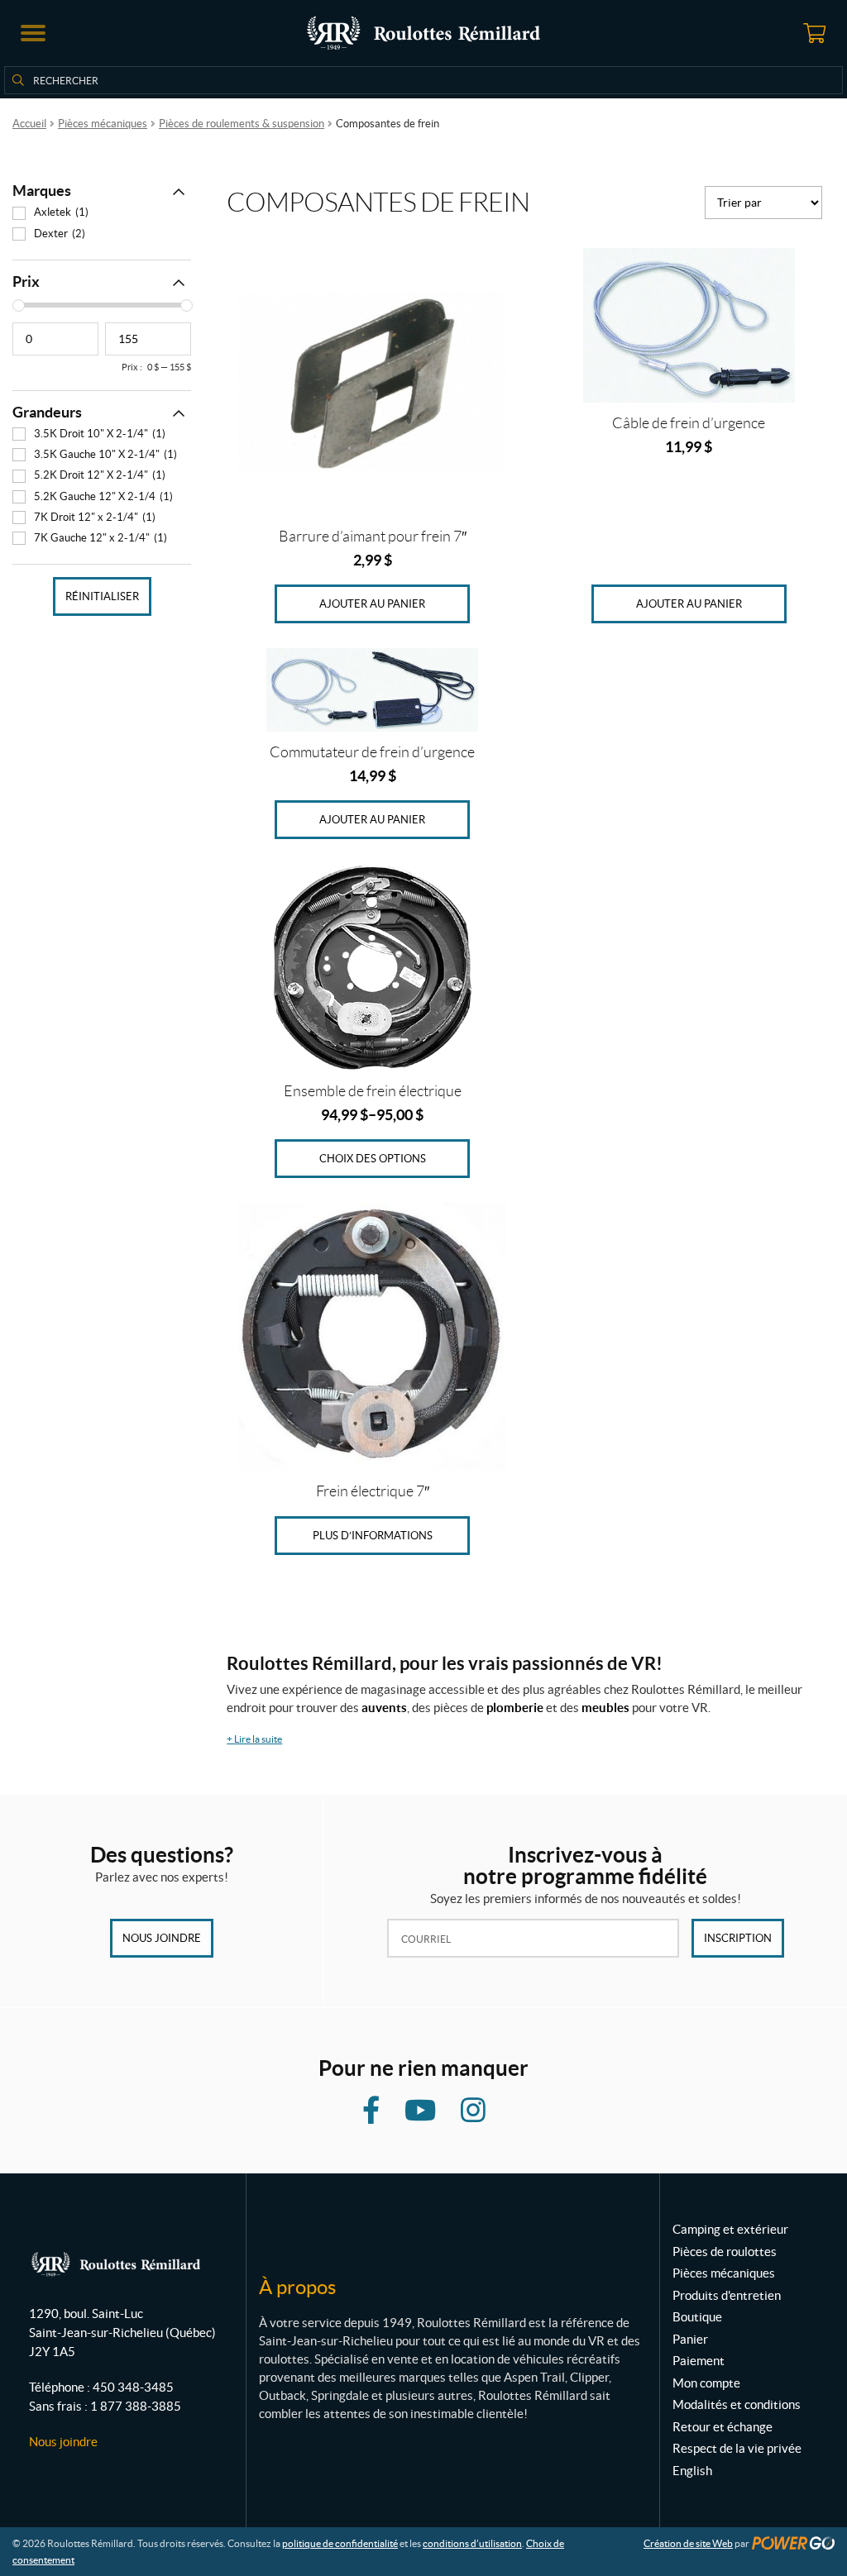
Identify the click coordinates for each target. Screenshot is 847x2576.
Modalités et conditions (737, 2404)
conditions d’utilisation (472, 2543)
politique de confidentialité (340, 2543)
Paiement (699, 2361)
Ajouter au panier (372, 604)
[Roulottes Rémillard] (423, 33)
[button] (33, 33)
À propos (297, 2287)
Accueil (29, 124)
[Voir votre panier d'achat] (814, 33)
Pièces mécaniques (103, 124)
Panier (690, 2339)
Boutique (697, 2317)
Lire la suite (254, 1739)
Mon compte (706, 2383)
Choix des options (373, 1159)
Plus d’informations (373, 1536)
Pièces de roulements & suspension (242, 124)
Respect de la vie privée (737, 2448)
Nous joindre (162, 1938)
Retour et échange (723, 2427)
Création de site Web (688, 2543)
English (692, 2471)
